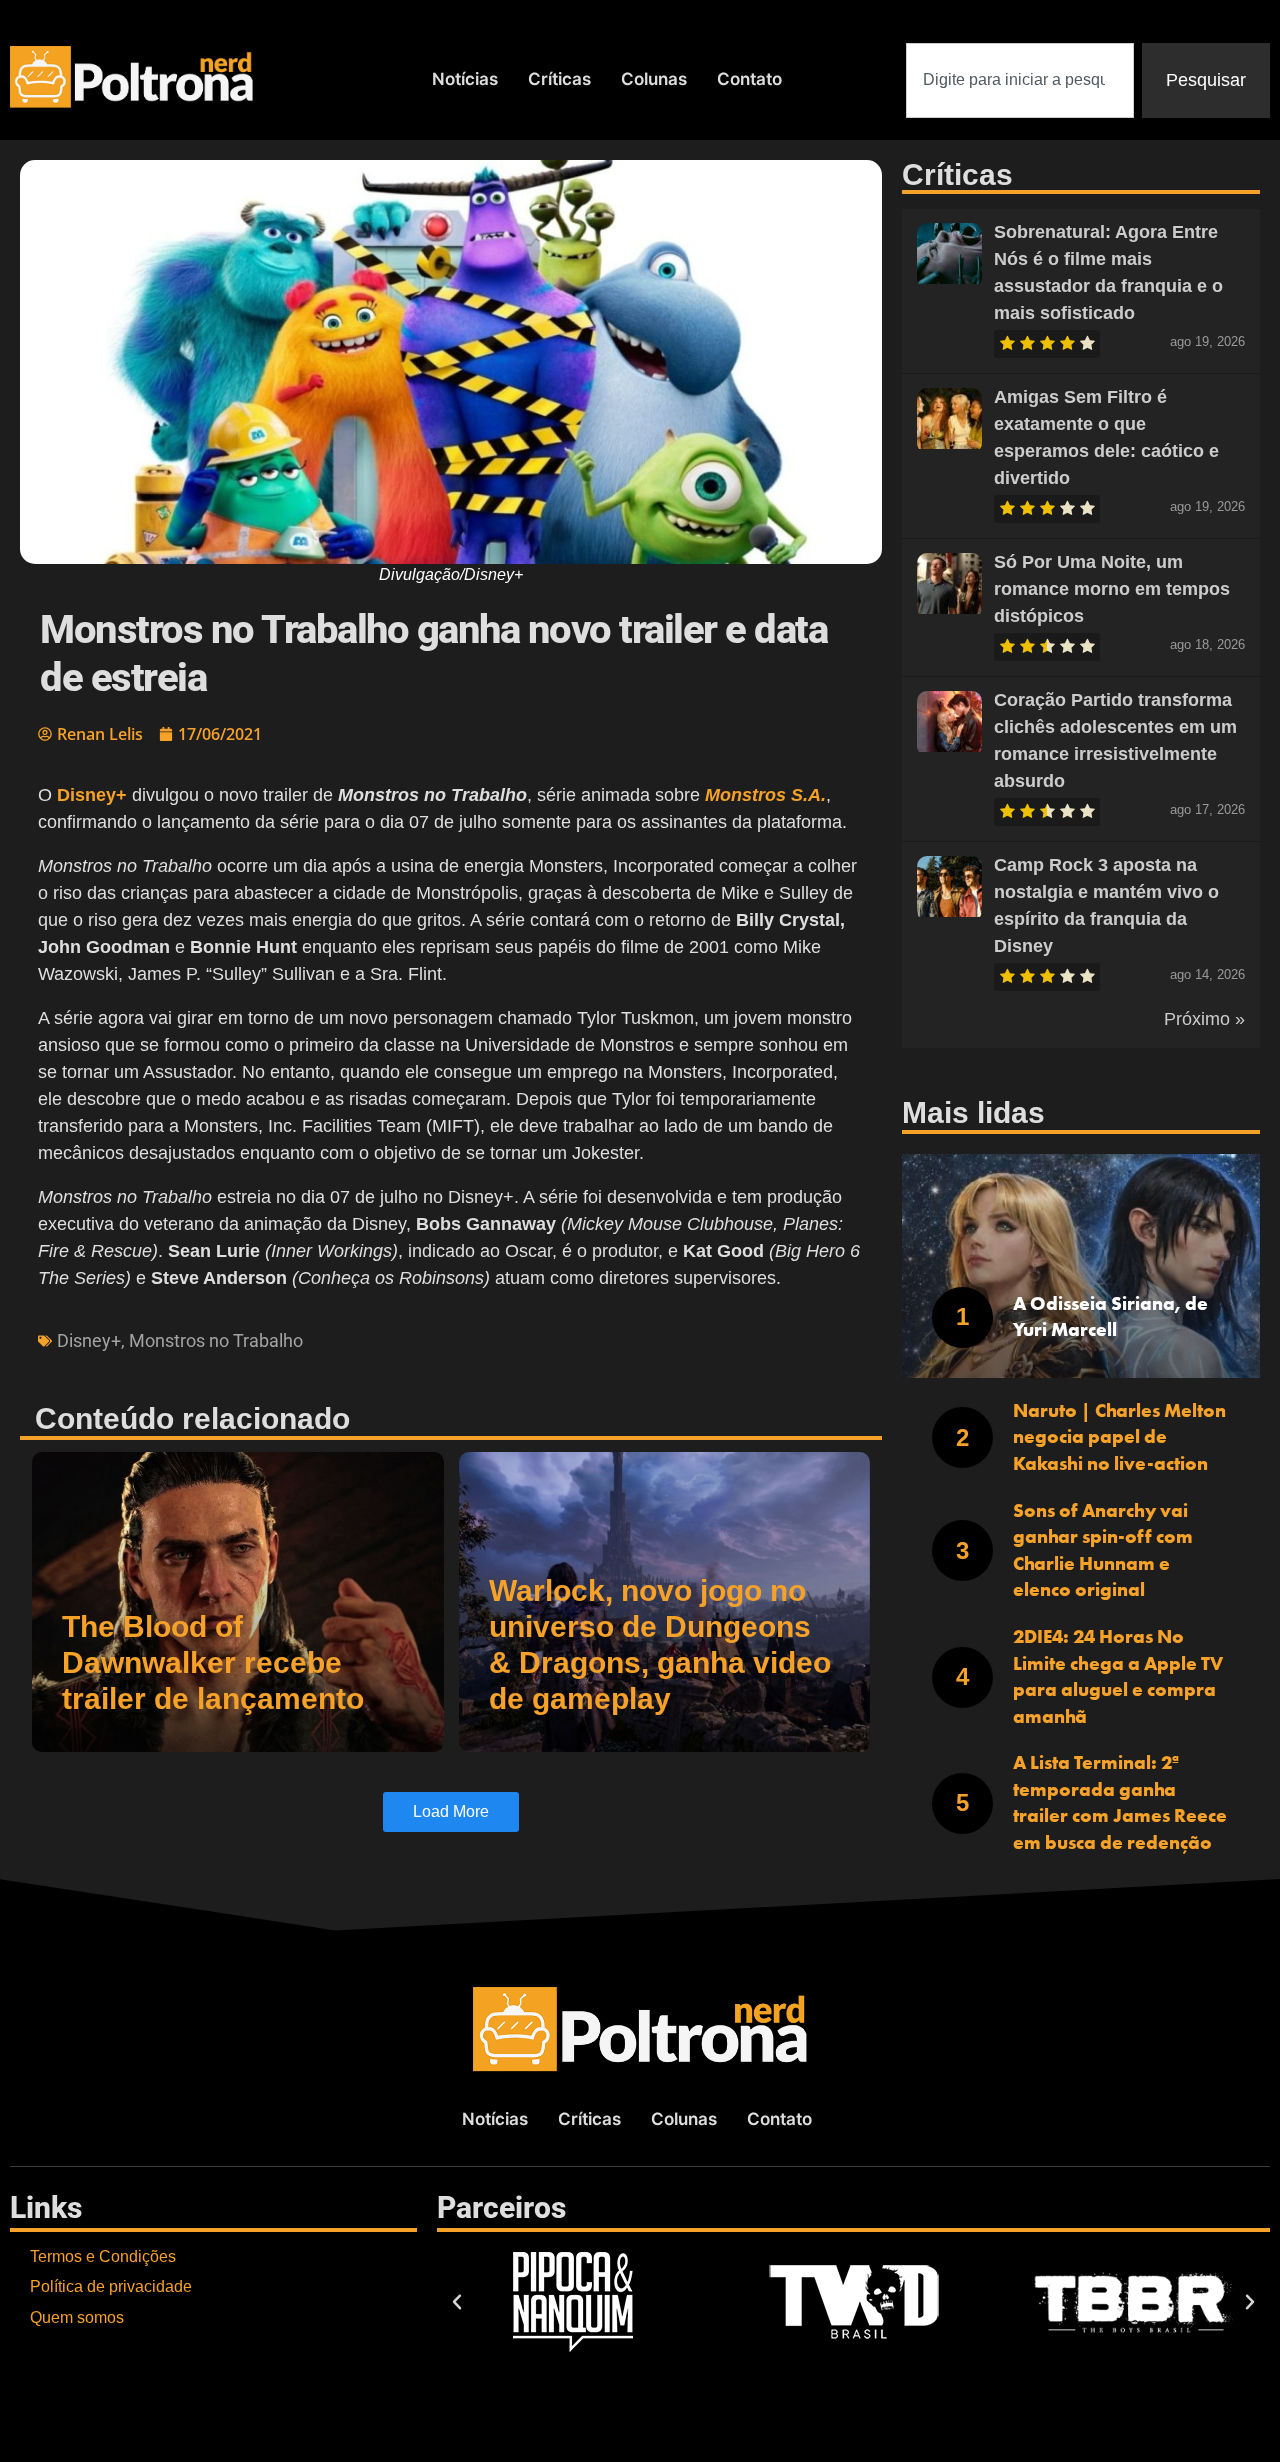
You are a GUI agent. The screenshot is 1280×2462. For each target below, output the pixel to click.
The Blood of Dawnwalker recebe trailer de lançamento (213, 1662)
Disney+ (89, 1340)
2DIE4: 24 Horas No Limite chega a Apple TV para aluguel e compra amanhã (1118, 1676)
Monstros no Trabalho (216, 1340)
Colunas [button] (654, 79)
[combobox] (1020, 80)
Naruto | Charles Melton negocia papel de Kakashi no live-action (1119, 1437)
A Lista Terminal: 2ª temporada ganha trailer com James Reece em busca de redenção (1120, 1802)
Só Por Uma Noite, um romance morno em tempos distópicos (1112, 589)
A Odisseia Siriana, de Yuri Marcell (1110, 1317)
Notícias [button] (465, 79)
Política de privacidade (111, 2286)
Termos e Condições (103, 2256)
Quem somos (77, 2317)
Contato (749, 79)
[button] (457, 2302)
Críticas (559, 79)
